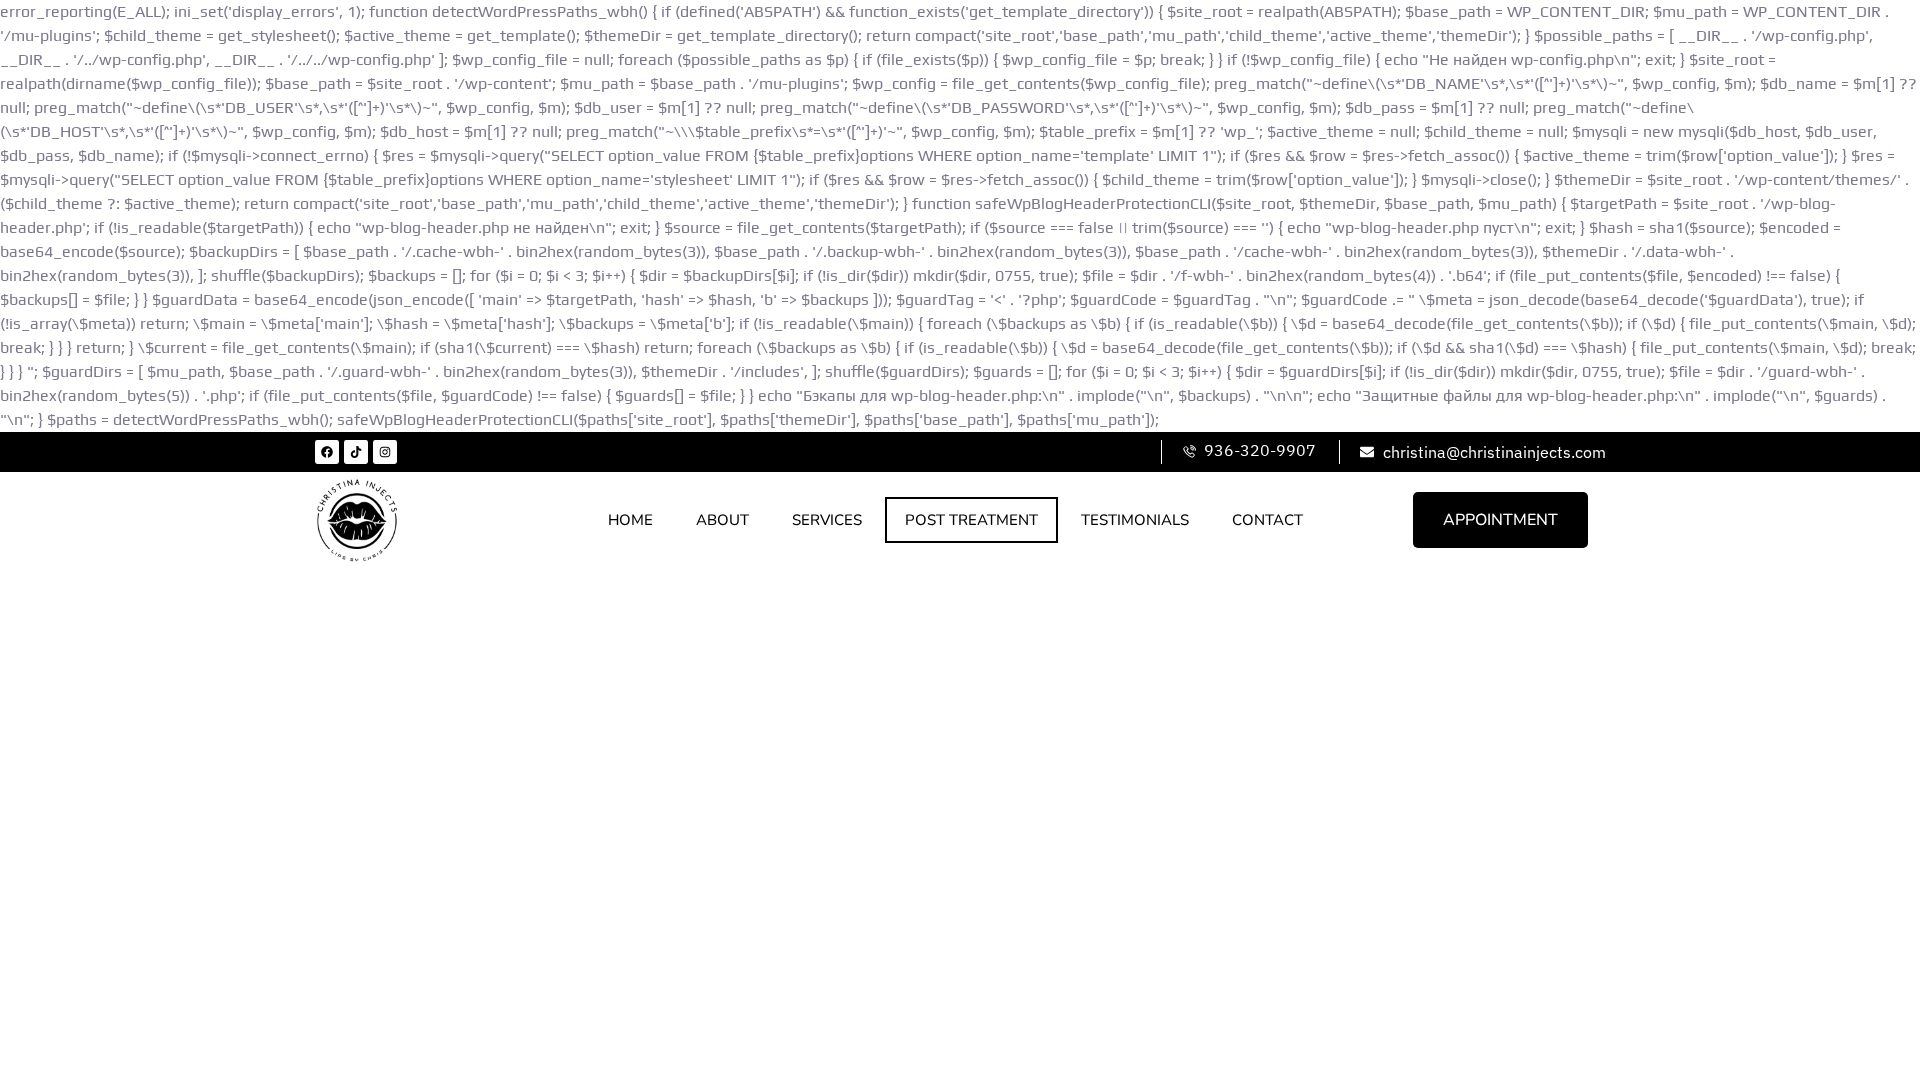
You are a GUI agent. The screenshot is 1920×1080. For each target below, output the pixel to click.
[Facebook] (327, 452)
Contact (1267, 520)
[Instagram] (385, 452)
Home (630, 520)
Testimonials (1135, 520)
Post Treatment (971, 520)
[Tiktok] (356, 452)
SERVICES (827, 520)
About (722, 520)
